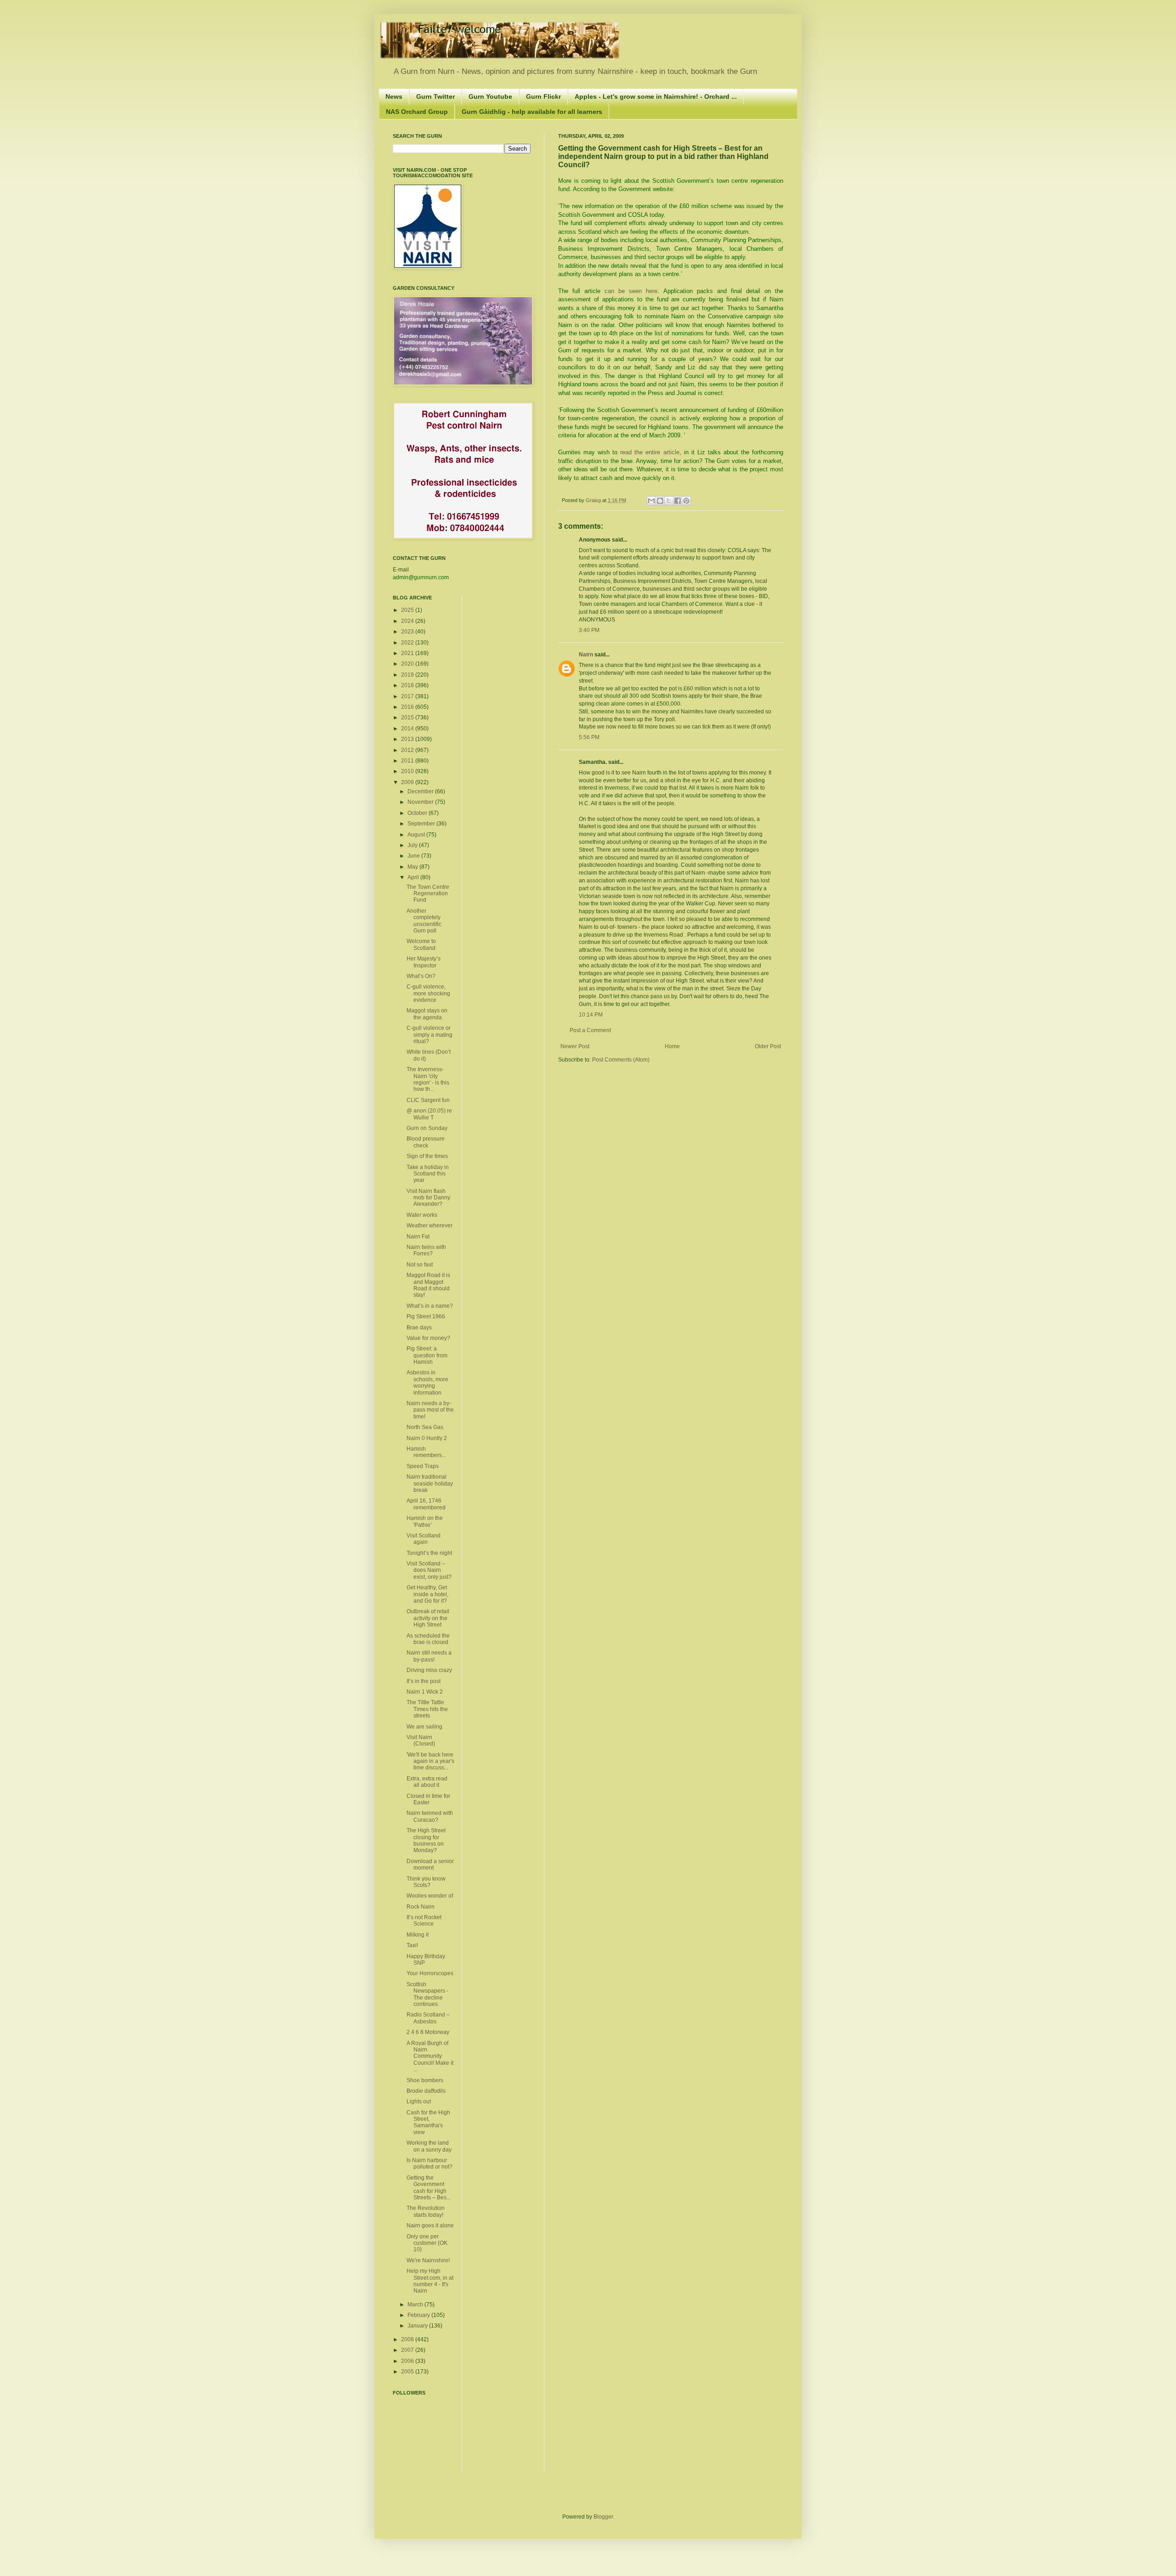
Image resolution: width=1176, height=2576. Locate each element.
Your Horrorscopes (430, 1973)
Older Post (768, 1046)
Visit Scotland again (424, 1539)
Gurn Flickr (543, 96)
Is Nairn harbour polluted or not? (430, 2164)
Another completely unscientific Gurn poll (424, 921)
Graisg (594, 500)
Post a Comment (590, 1030)
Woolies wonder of (430, 1896)
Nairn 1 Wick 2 (425, 1692)
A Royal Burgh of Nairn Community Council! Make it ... (430, 2056)
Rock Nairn (421, 1907)
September (422, 824)
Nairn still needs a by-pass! (429, 1656)
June (414, 856)
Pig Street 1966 (426, 1316)
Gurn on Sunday (427, 1128)
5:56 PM (589, 737)
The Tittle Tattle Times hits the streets (427, 1709)
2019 (408, 675)
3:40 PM (589, 630)
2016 (408, 707)
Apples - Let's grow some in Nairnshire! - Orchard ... (656, 96)
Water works (422, 1215)
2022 (408, 643)
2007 (408, 2350)
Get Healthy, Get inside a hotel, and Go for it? (427, 1594)
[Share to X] (669, 501)
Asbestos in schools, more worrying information (427, 1382)
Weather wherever (430, 1226)
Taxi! (412, 1945)
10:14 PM (591, 1015)
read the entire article (650, 452)
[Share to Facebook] (678, 501)
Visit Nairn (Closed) (421, 1740)
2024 (408, 621)
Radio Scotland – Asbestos (428, 2018)
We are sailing (424, 1727)
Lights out (419, 2101)
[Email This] (651, 501)
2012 (408, 750)
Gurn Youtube (490, 96)
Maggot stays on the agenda (427, 1014)
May (413, 867)
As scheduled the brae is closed (428, 1639)
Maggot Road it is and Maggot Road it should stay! (428, 1285)
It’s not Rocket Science (424, 1921)
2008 (408, 2339)
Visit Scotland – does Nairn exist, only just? (429, 1570)
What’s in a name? (430, 1306)
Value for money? (428, 1338)
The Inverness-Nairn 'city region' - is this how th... (428, 1079)
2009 (408, 782)
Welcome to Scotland (421, 944)
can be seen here (631, 291)
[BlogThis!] (660, 501)
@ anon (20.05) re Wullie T (429, 1114)
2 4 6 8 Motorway (428, 2032)
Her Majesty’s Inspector (424, 962)
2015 (408, 717)
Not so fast (420, 1265)
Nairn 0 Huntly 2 (427, 1438)
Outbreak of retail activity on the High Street (428, 1618)
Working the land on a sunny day (429, 2146)
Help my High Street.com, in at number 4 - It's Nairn (430, 2281)
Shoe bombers (425, 2080)
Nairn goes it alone (430, 2226)
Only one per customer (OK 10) (427, 2243)
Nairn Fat (418, 1237)
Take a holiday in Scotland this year (428, 1174)
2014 (408, 729)
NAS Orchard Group (417, 112)
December (421, 791)
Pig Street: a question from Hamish (427, 1355)
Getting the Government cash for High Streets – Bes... (429, 2188)
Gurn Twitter (435, 96)
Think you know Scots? (426, 1882)
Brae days (419, 1328)
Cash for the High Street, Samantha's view (428, 2122)
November (421, 802)
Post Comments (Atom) (621, 1060)
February (419, 2315)
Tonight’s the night (429, 1553)
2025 (408, 610)
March (416, 2305)
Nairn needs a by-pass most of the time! (430, 1410)
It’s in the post (424, 1681)
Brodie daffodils (426, 2091)
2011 (408, 761)
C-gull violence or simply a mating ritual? (430, 1035)
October (418, 813)
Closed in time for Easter (428, 1799)
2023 (408, 632)
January (418, 2326)
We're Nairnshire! (428, 2260)
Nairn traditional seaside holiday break (430, 1483)
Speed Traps (423, 1466)
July (413, 845)
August (417, 835)
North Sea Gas (425, 1427)
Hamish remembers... (426, 1452)
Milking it (418, 1935)
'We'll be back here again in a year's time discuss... (430, 1761)
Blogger (603, 2517)
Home (672, 1046)
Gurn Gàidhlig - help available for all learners (532, 112)
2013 (408, 739)
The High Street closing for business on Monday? (426, 1840)
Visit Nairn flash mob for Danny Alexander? (428, 1198)
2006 (408, 2361)
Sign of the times (427, 1156)
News (394, 96)
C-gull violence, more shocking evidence (428, 993)
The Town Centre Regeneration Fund (428, 894)
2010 (408, 771)
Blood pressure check (426, 1142)
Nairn (586, 655)
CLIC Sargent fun (428, 1100)
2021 (408, 653)
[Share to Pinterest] (686, 501)
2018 (408, 685)
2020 (408, 664)
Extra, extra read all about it (427, 1782)
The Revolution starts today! (426, 2211)
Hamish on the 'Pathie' (425, 1521)
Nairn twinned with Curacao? (430, 1816)
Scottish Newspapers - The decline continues (427, 1994)
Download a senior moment (430, 1864)
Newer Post (575, 1046)
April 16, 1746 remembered (426, 1504)
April (414, 877)
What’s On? (421, 976)
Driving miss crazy (429, 1670)
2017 (408, 696)
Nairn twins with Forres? (426, 1250)
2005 (408, 2372)
